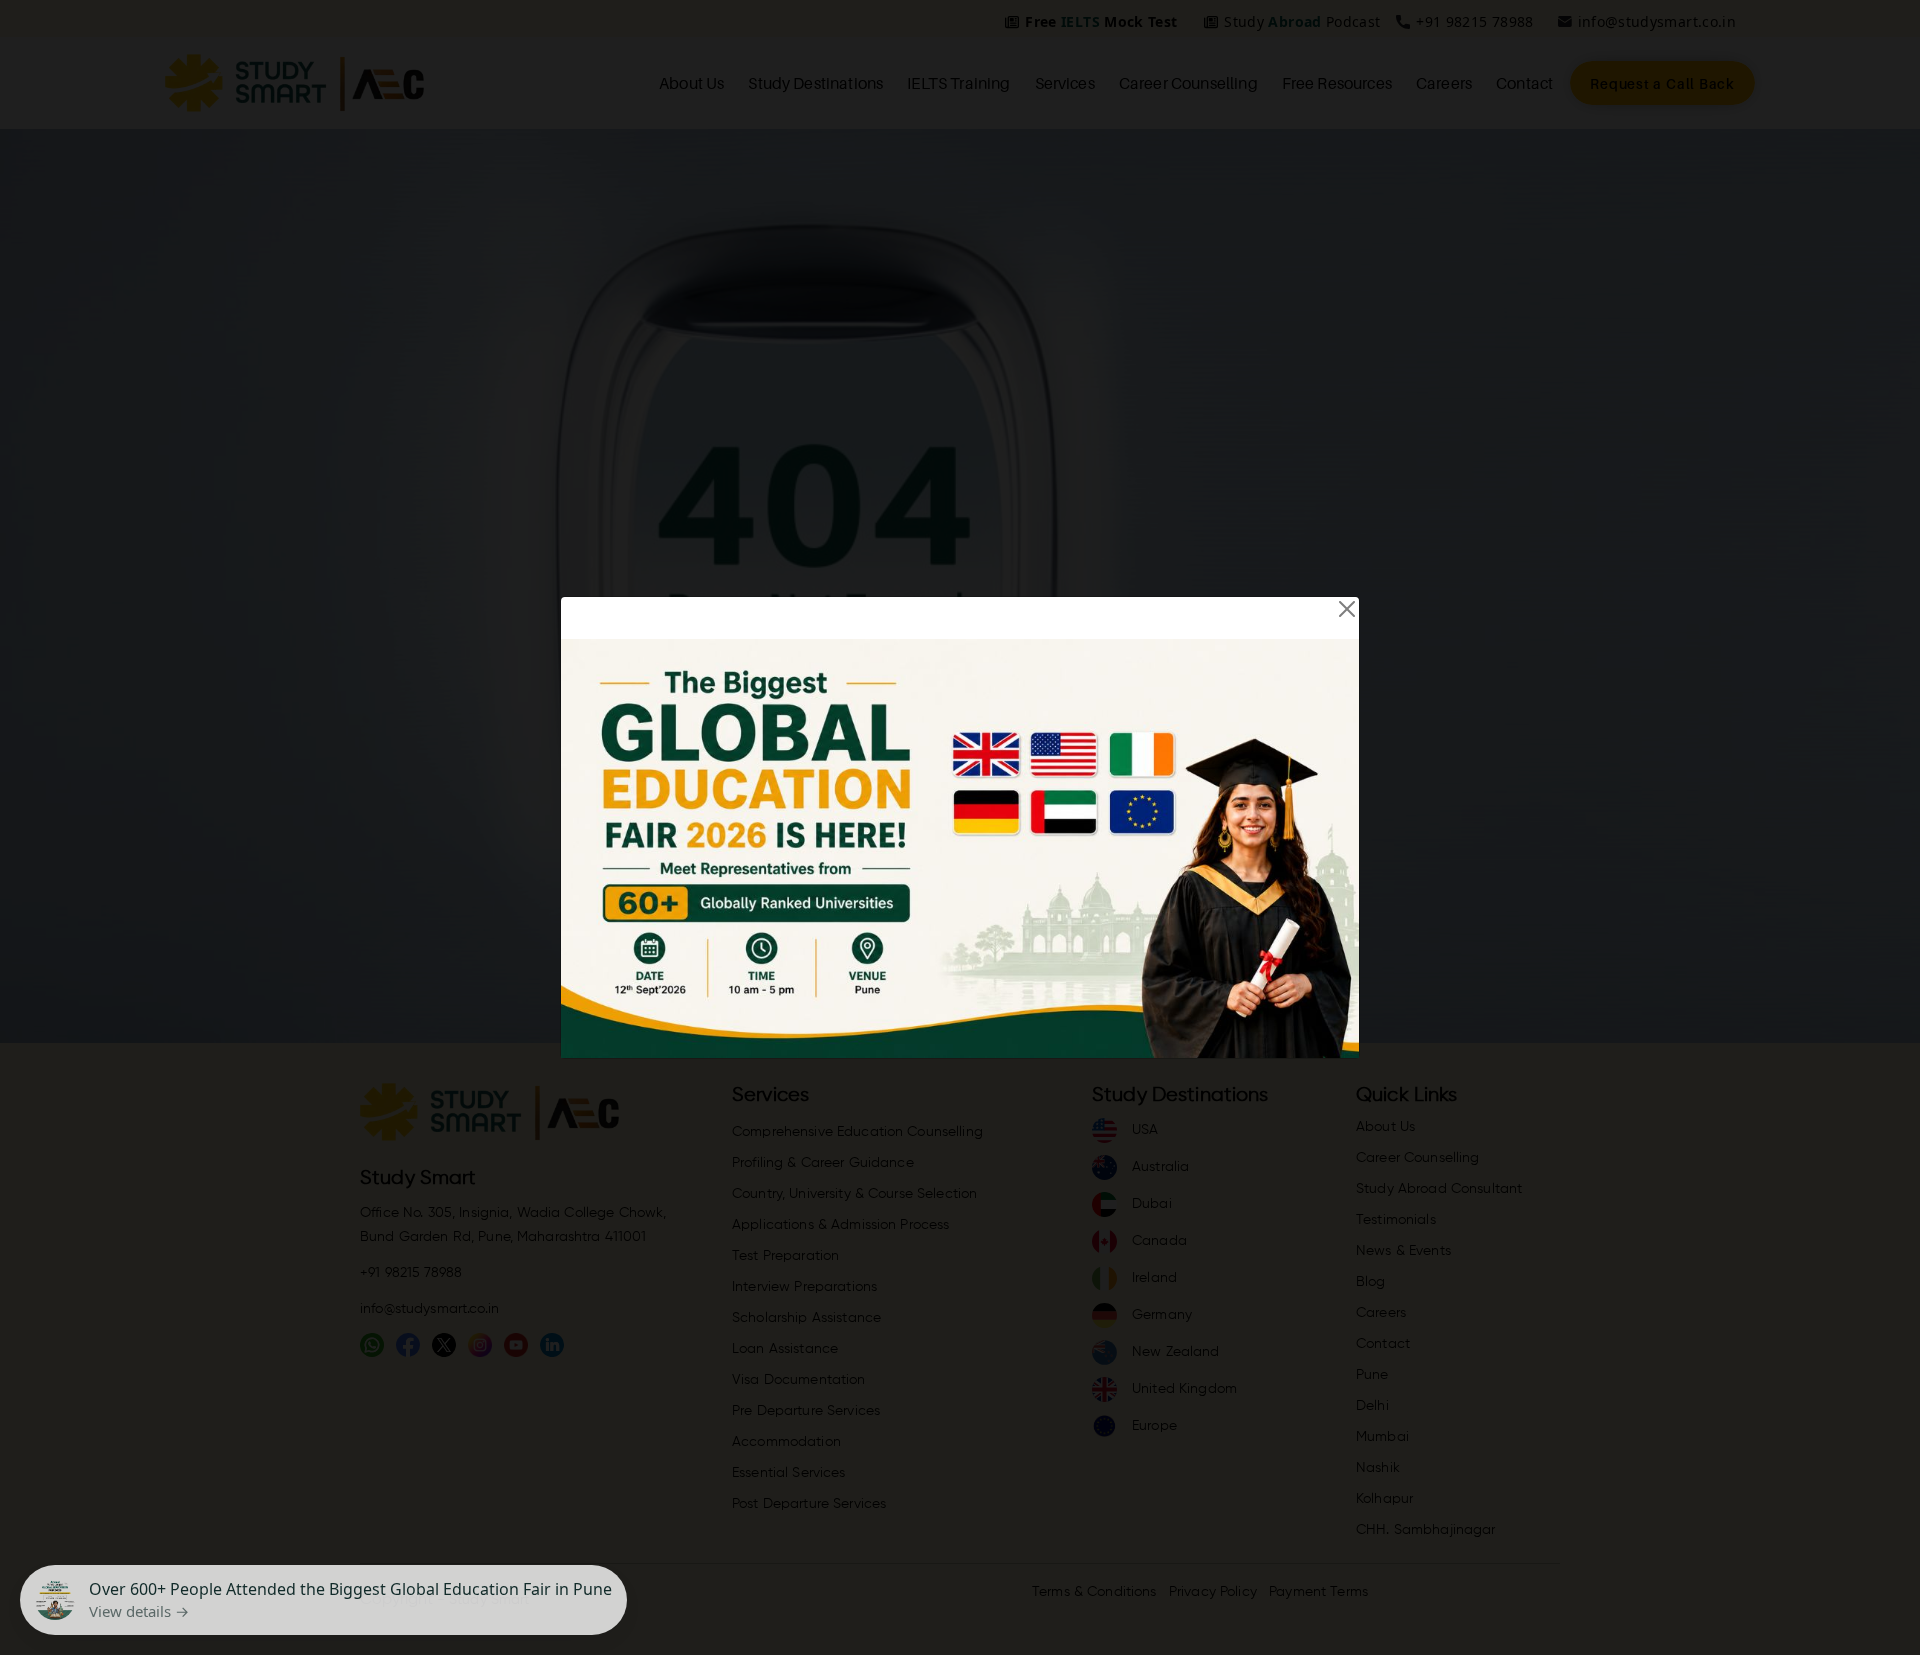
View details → (139, 1611)
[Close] (1347, 609)
